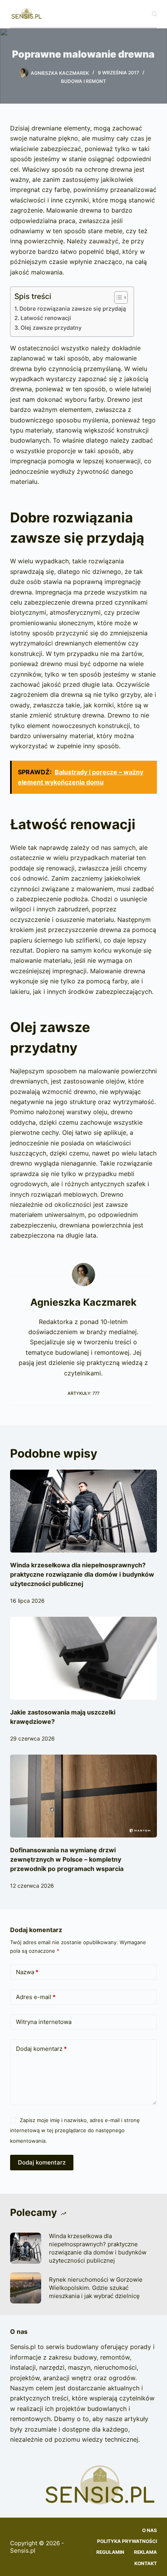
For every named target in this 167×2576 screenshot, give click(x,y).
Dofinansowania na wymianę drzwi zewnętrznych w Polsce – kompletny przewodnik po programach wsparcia (67, 1859)
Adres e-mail (36, 1997)
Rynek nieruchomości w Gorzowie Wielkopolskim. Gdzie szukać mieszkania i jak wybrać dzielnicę (96, 2288)
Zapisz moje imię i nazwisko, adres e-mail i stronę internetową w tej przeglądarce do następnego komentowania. (75, 2130)
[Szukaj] (154, 14)
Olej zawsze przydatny (51, 328)
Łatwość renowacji (46, 318)
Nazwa (27, 1972)
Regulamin (110, 2552)
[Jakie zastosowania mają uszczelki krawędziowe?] (83, 1658)
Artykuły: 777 (83, 1393)
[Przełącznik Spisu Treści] (117, 297)
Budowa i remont (83, 81)
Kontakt (146, 2563)
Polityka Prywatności (127, 2541)
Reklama (145, 2552)
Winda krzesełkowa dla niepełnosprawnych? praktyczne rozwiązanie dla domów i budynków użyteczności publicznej (82, 1574)
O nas (150, 2530)
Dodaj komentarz (41, 2049)
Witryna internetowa (44, 2022)
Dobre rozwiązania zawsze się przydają (73, 309)
